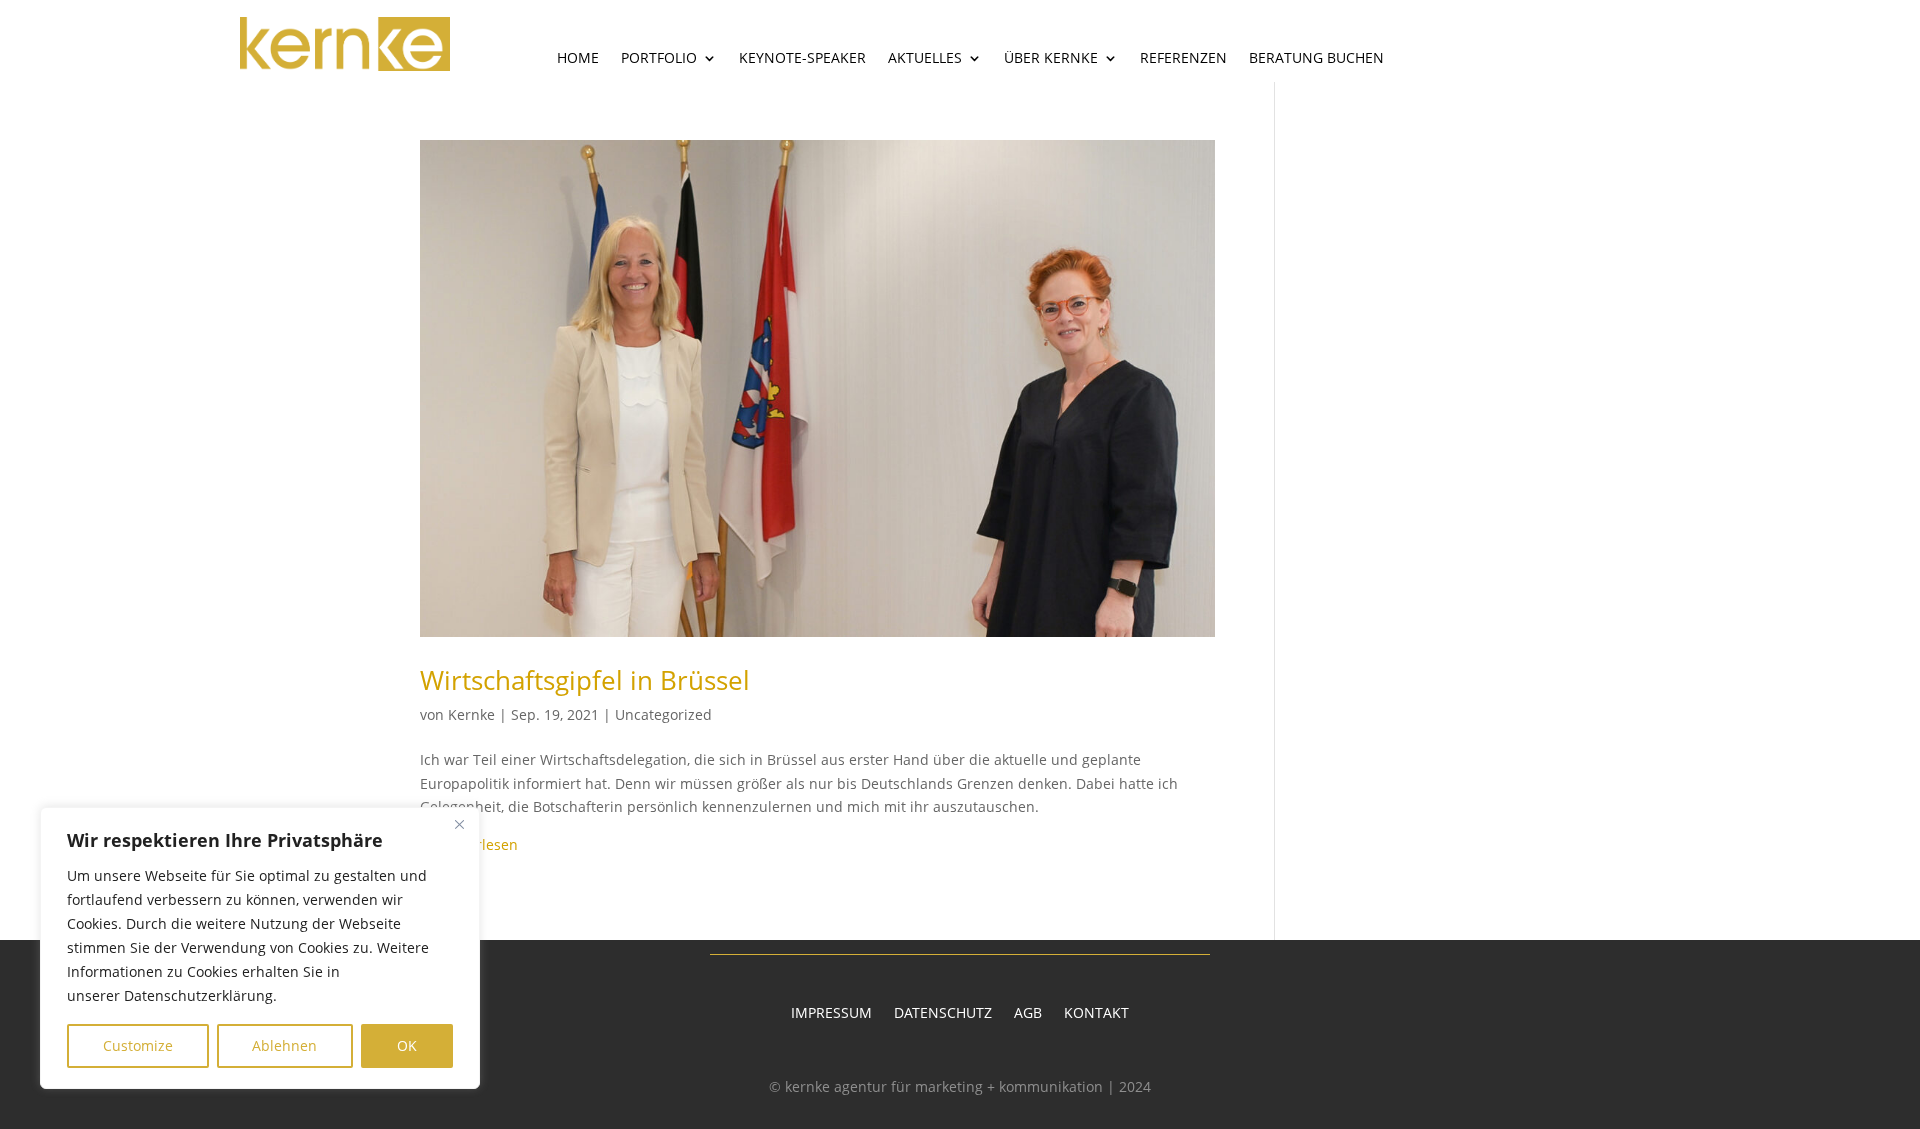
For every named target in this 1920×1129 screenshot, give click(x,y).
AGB (1028, 1014)
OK (407, 1045)
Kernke (471, 714)
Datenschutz (943, 1014)
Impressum (831, 1014)
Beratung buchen (1316, 59)
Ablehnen (284, 1045)
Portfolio (659, 59)
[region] (260, 948)
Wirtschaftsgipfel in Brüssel (585, 680)
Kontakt (1096, 1014)
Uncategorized (663, 714)
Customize (138, 1045)
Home (578, 59)
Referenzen (1183, 59)
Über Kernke (1051, 59)
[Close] (459, 824)
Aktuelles (925, 59)
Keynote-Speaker (802, 59)
